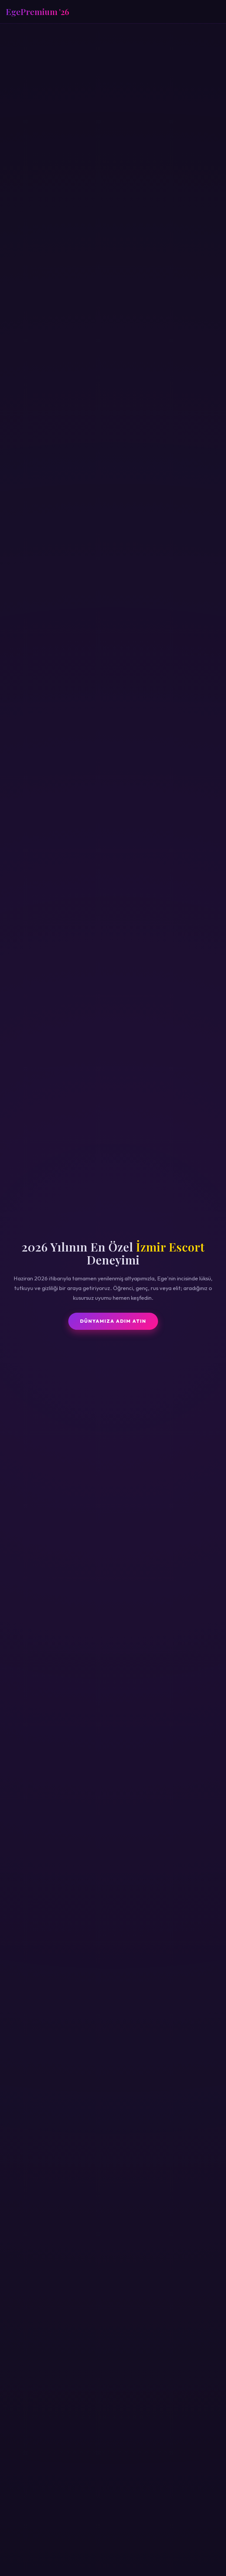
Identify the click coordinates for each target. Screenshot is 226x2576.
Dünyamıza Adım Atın (113, 1321)
